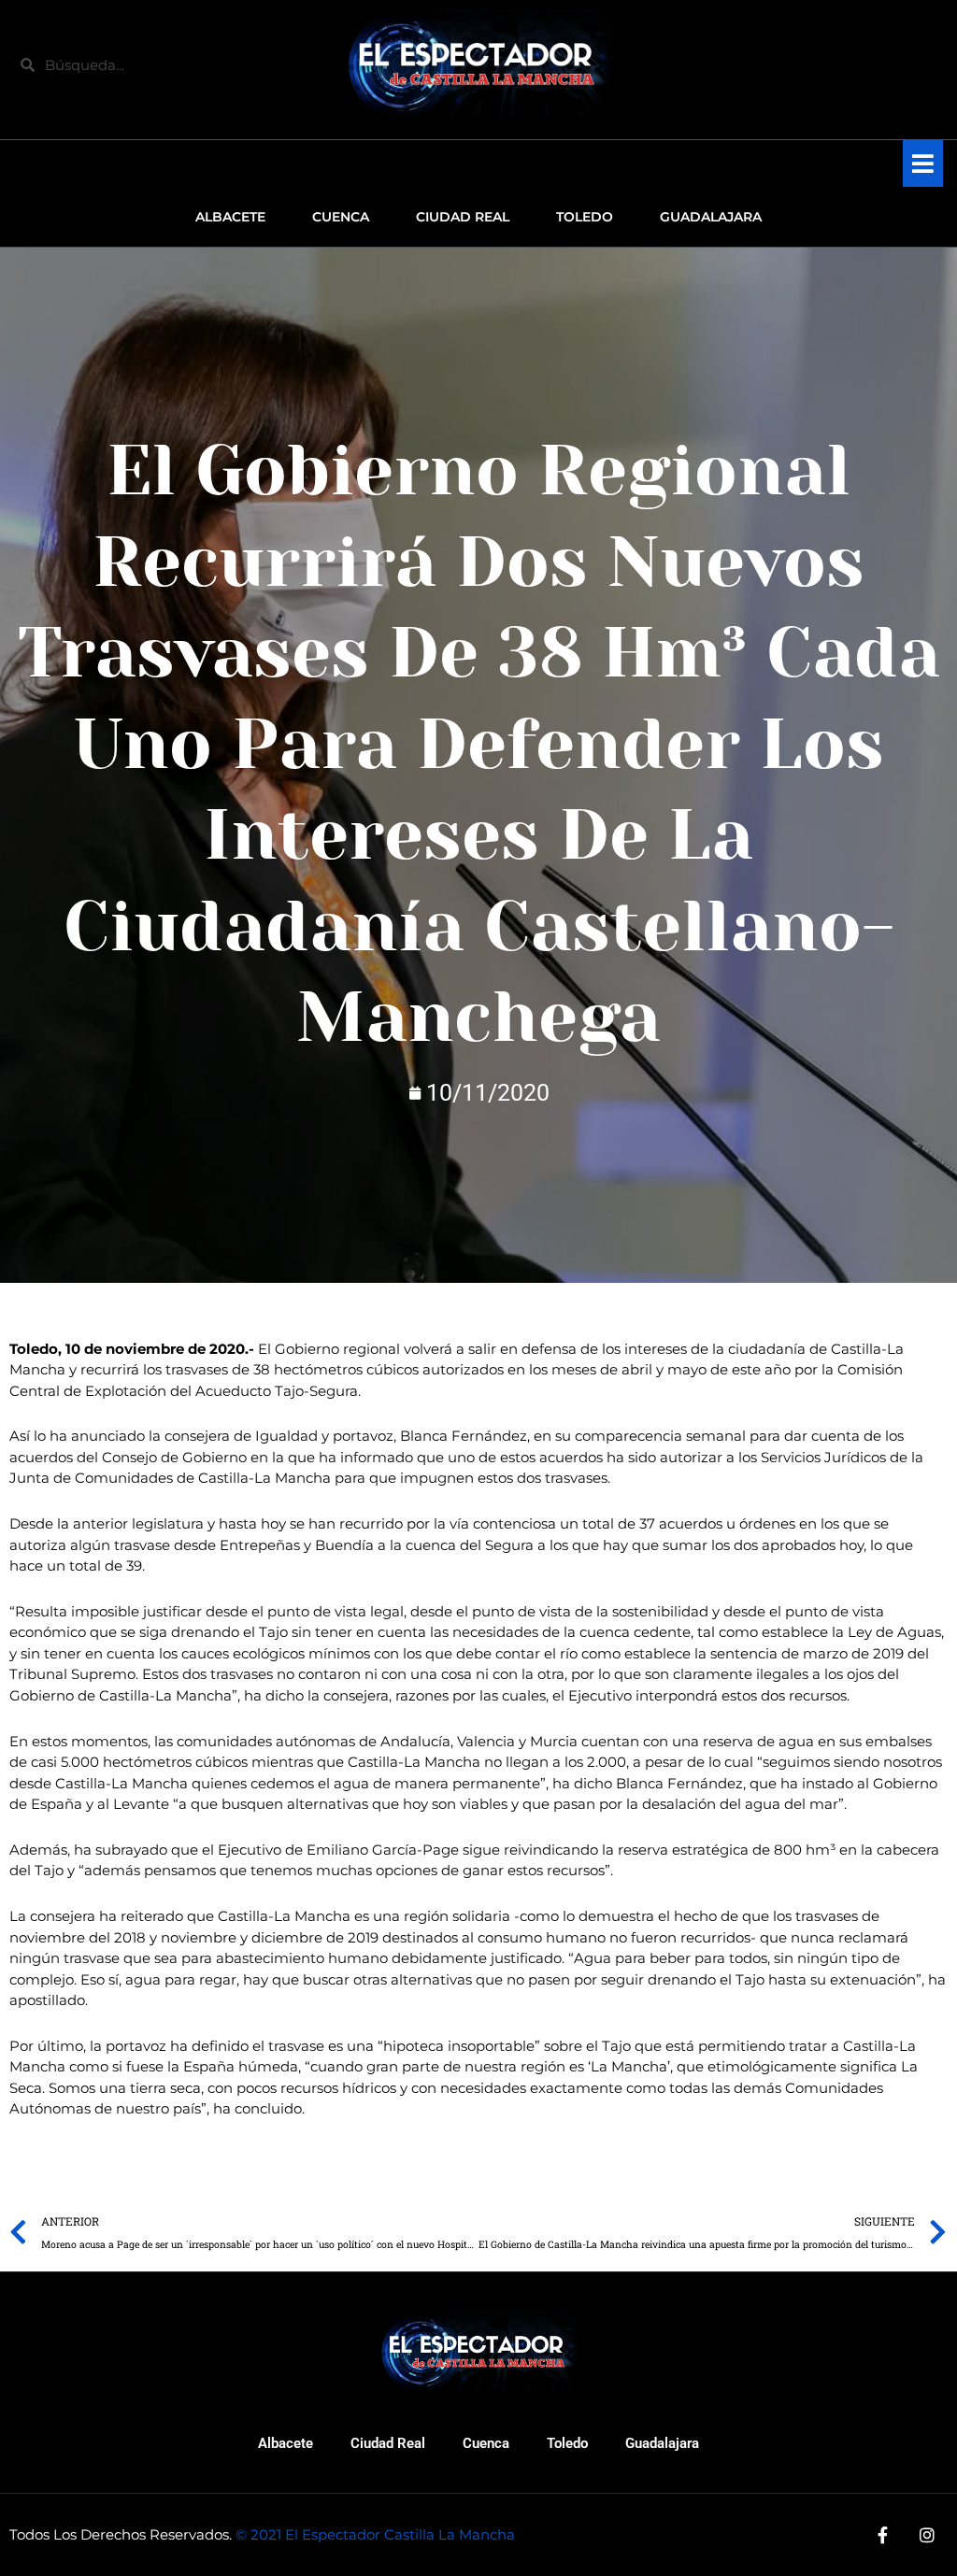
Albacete (286, 2443)
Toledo (567, 2443)
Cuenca (486, 2443)
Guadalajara (662, 2443)
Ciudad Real (388, 2443)
